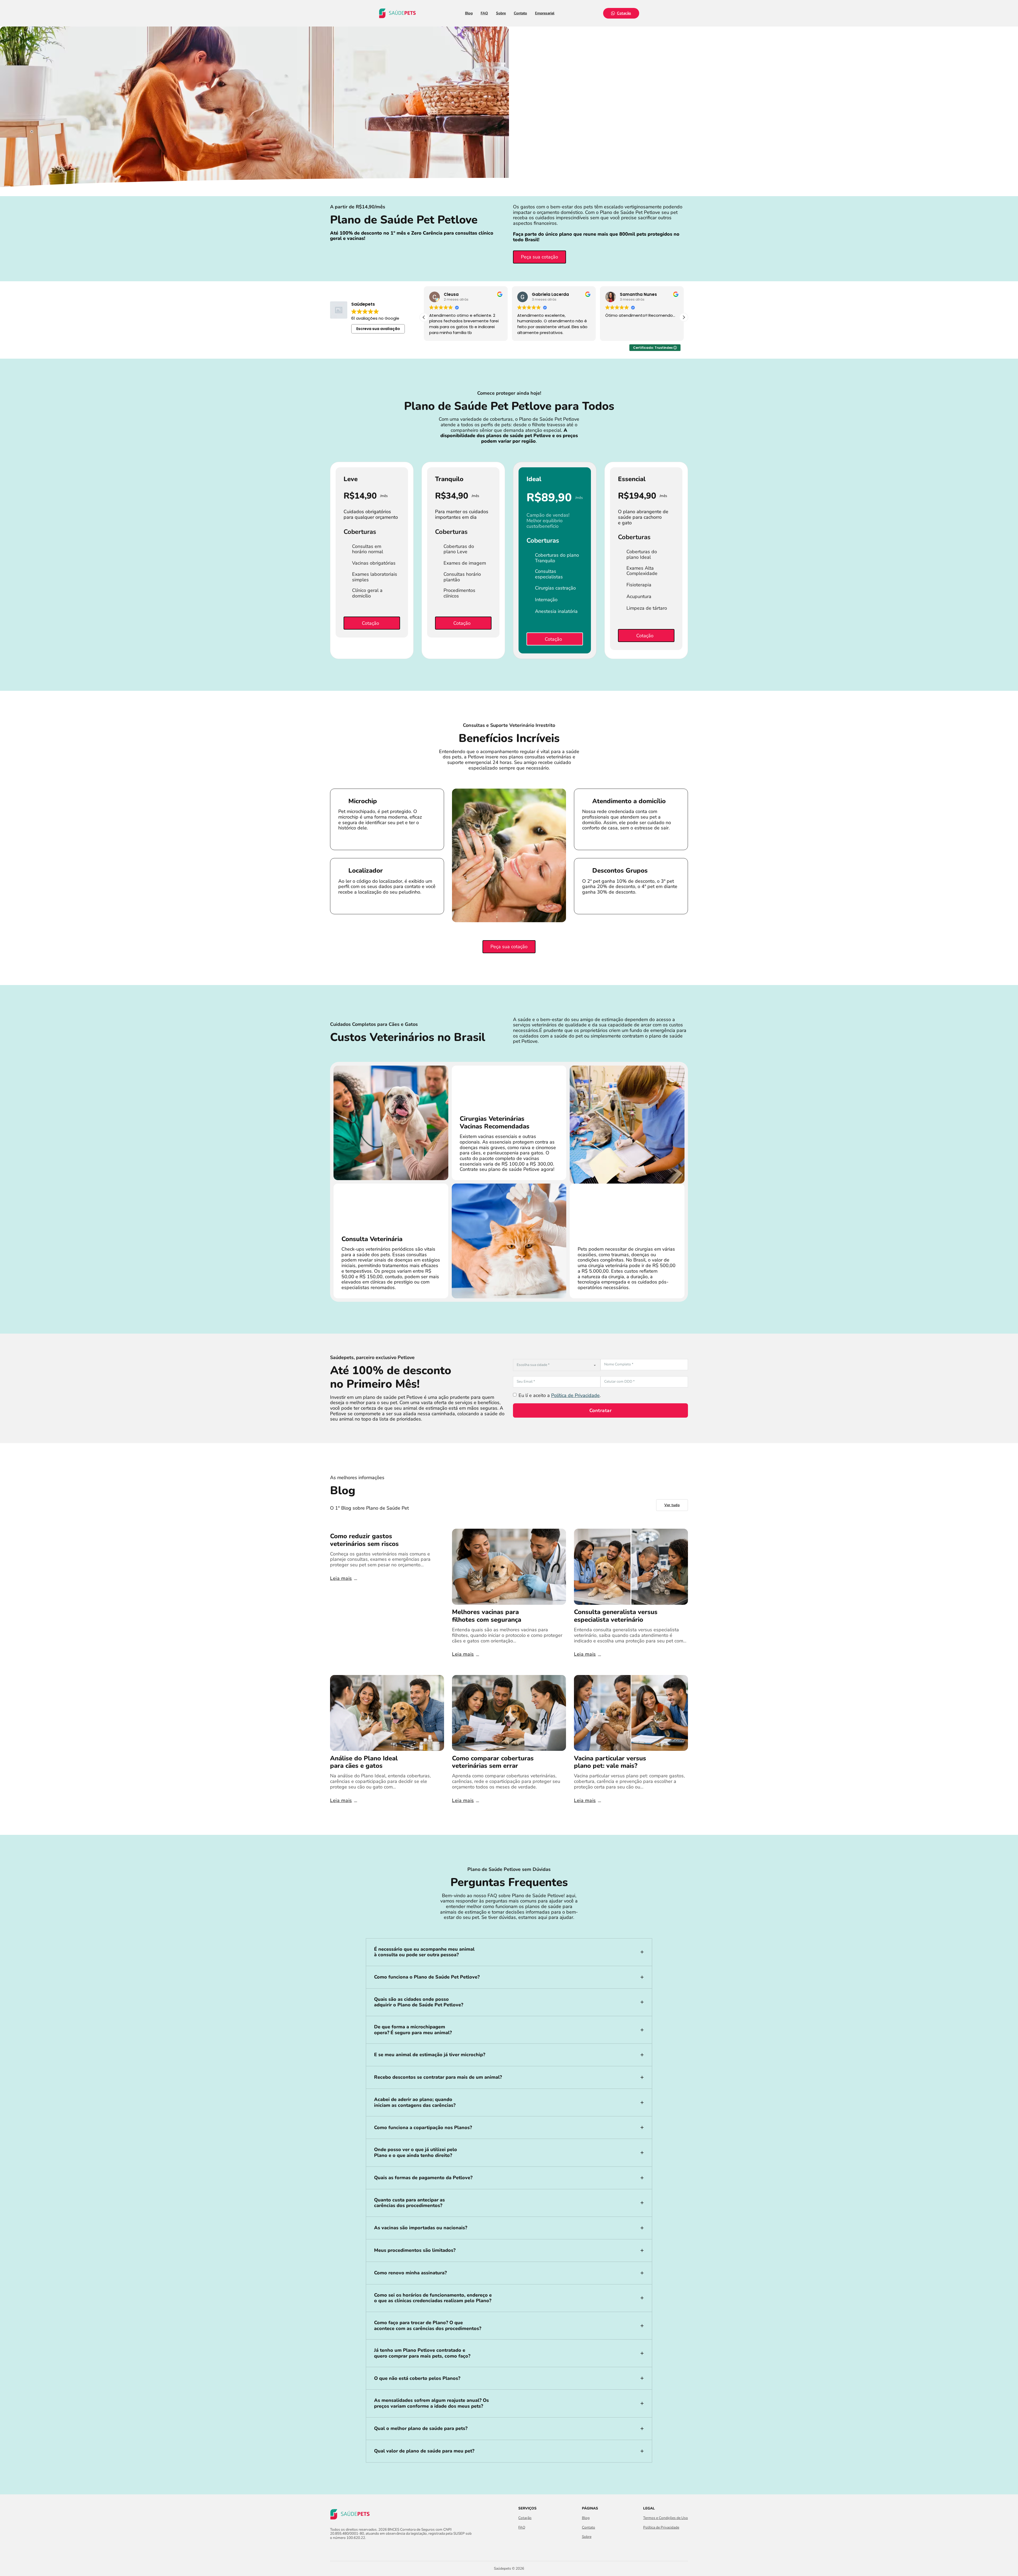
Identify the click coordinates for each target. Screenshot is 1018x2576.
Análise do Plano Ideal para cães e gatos (364, 1762)
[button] (684, 317)
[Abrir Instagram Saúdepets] (343, 2549)
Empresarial (545, 13)
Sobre (501, 13)
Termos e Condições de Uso (666, 2518)
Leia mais (341, 1578)
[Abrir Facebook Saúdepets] (333, 2549)
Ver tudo (672, 1505)
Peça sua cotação (539, 257)
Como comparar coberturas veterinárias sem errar (493, 1762)
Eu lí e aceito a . (560, 1395)
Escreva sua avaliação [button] (378, 329)
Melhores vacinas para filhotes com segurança (487, 1616)
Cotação (624, 13)
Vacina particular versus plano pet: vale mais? (610, 1762)
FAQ (484, 13)
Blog (469, 13)
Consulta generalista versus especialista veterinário (616, 1616)
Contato (520, 13)
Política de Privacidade (575, 1395)
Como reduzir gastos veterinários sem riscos (364, 1540)
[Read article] (509, 1566)
